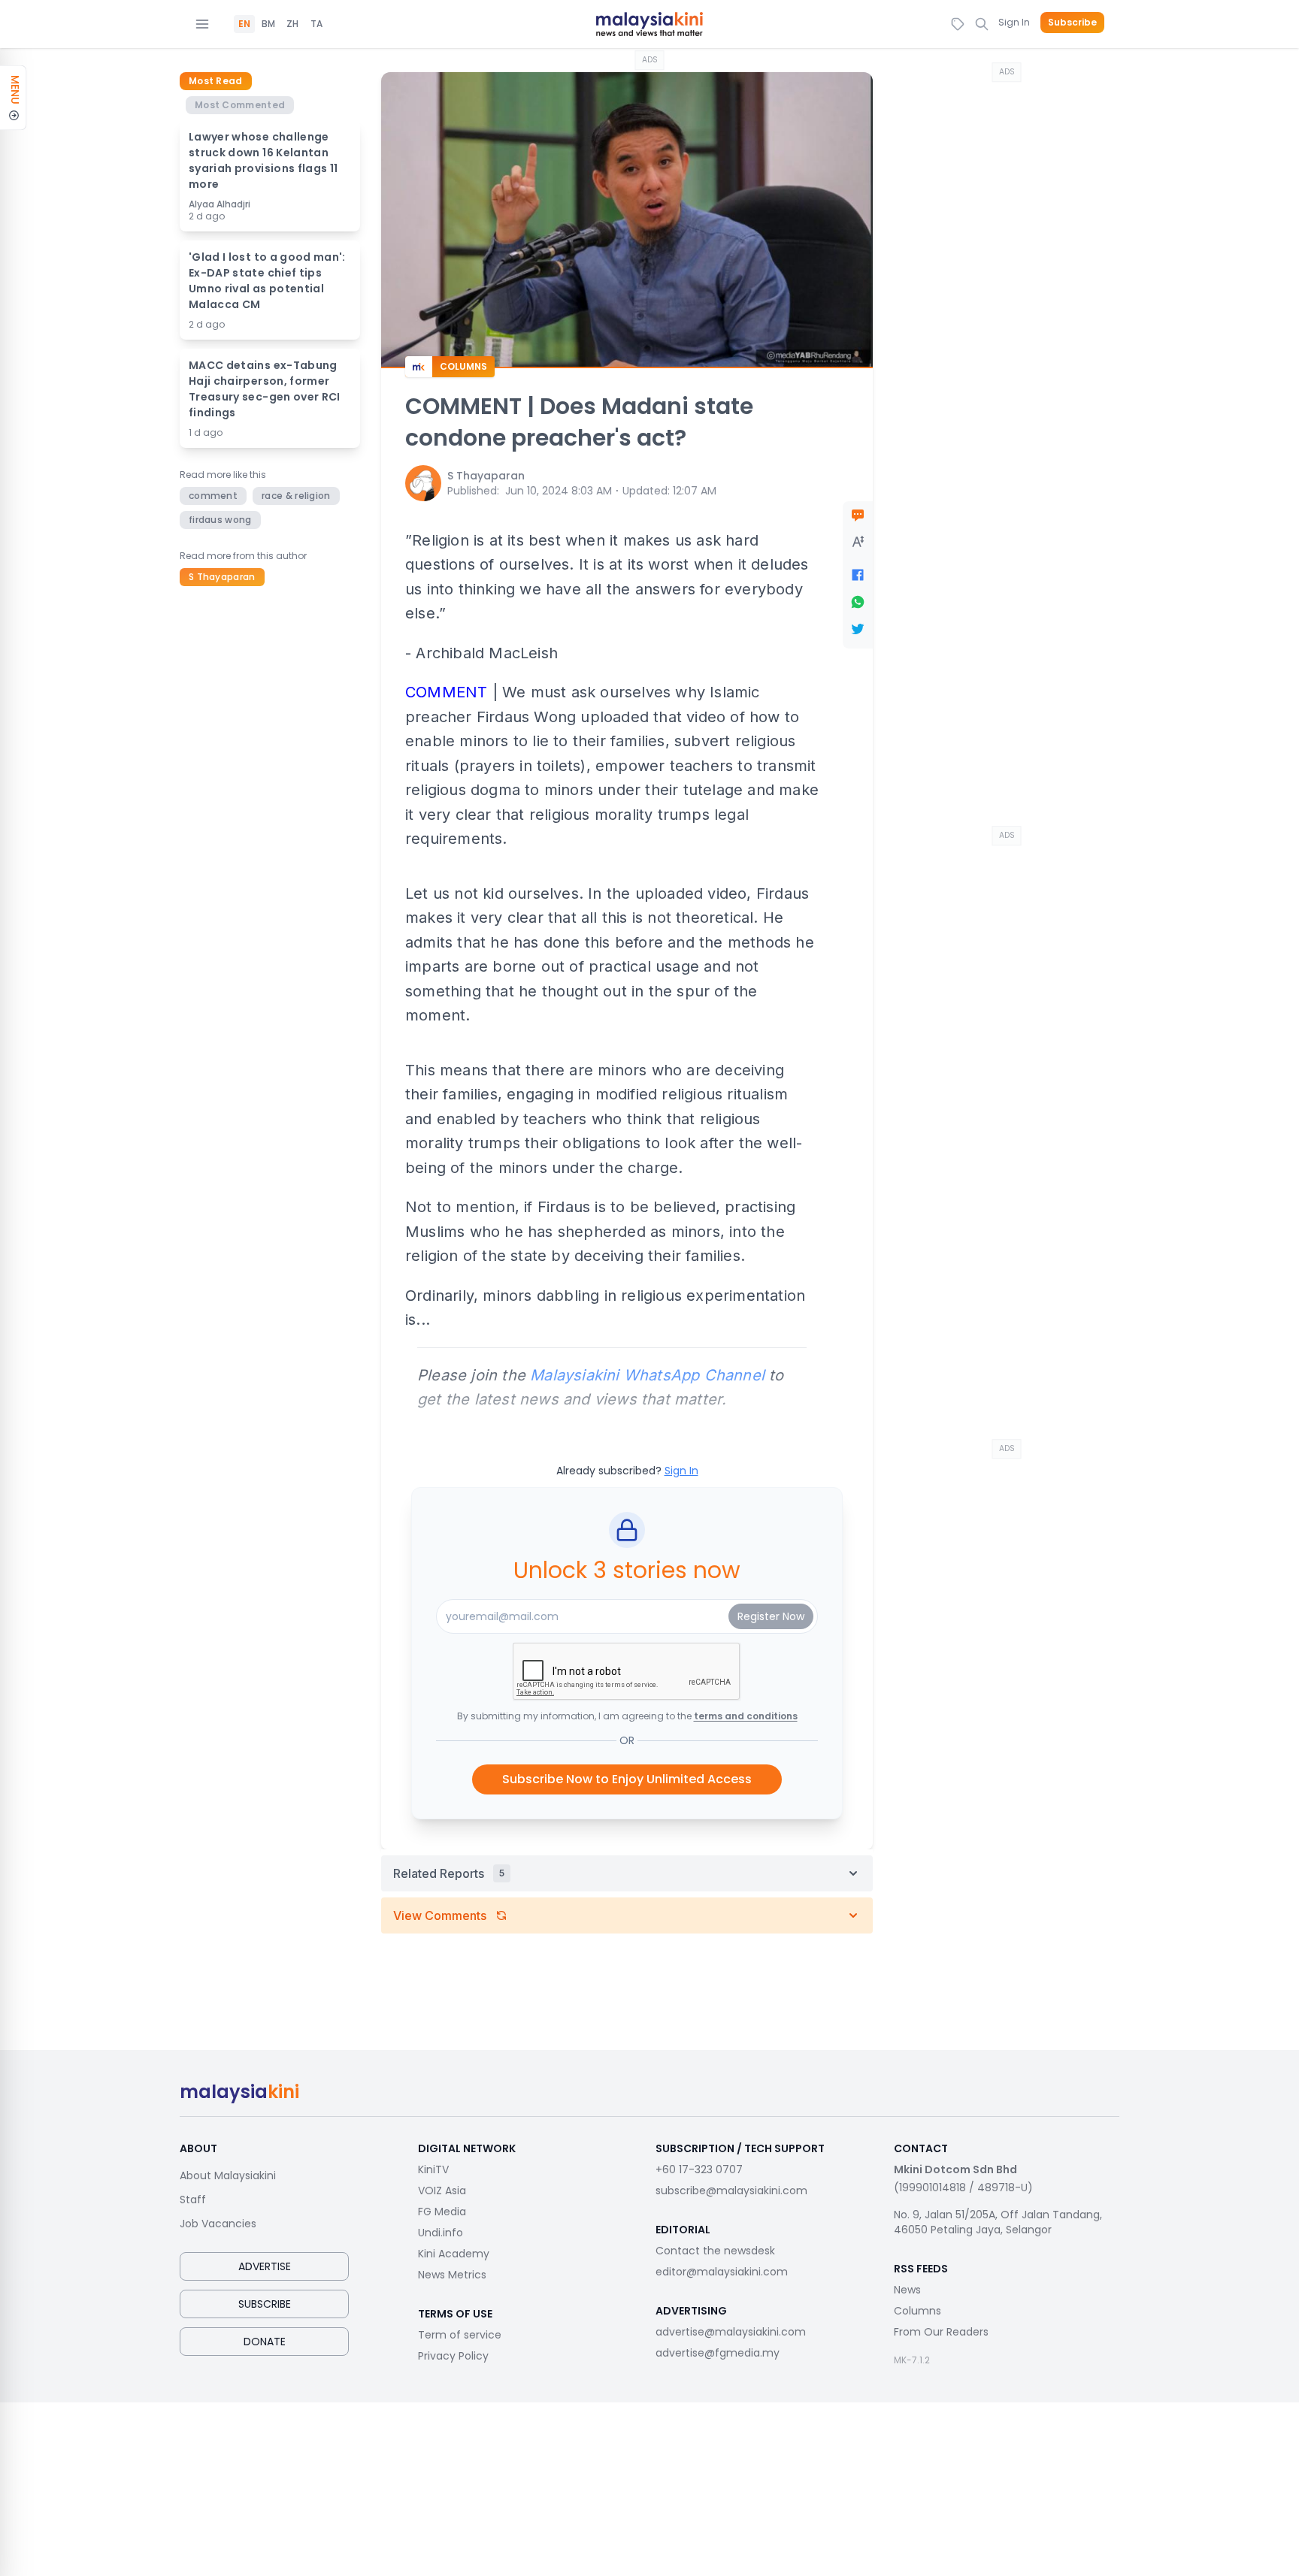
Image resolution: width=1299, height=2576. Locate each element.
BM (268, 24)
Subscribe (1072, 23)
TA (316, 24)
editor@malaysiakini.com (722, 2272)
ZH (292, 24)
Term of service (460, 2335)
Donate (265, 2342)
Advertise (265, 2266)
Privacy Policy (453, 2356)
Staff (193, 2200)
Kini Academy (454, 2254)
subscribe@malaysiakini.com (731, 2191)
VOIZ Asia (442, 2191)
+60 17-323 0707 (699, 2169)
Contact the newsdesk (715, 2251)
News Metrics (452, 2275)
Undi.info (441, 2233)
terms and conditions (746, 1716)
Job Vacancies (218, 2224)
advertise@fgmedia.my (718, 2353)
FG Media (442, 2212)
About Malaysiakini (228, 2175)
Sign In (1014, 22)
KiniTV (433, 2169)
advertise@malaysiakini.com (731, 2332)
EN (244, 24)
